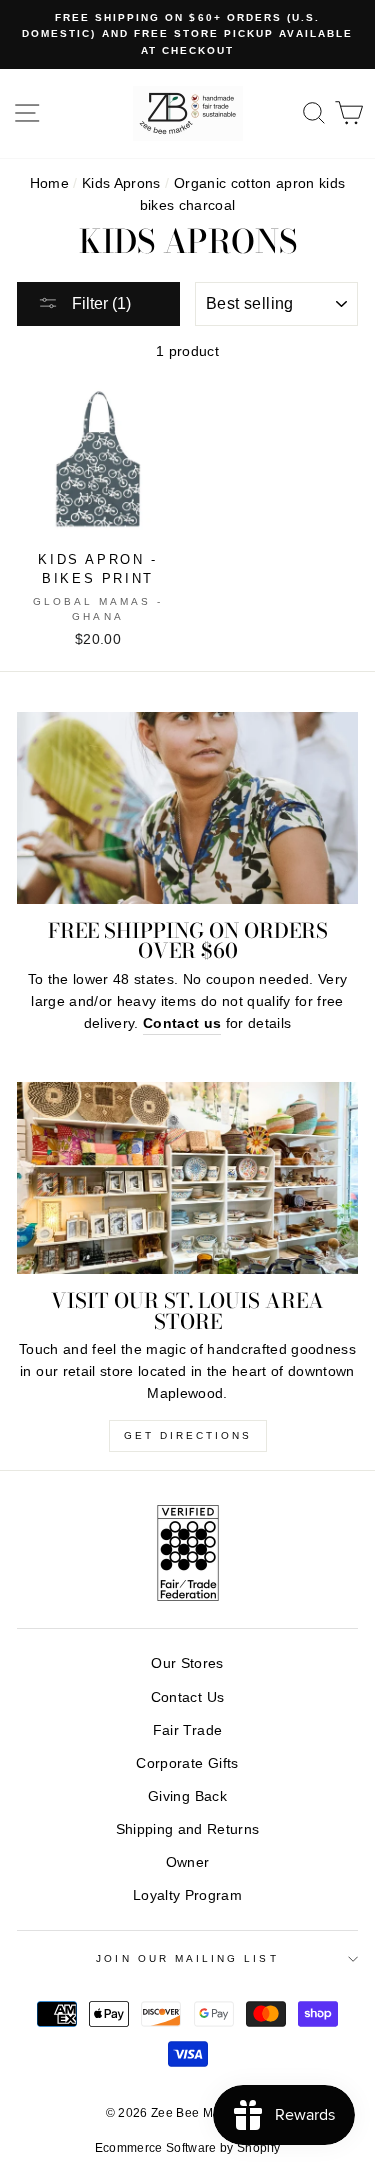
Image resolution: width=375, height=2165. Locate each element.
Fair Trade (187, 1730)
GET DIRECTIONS (188, 1435)
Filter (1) (99, 303)
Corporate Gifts (187, 1763)
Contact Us (187, 1697)
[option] (187, 34)
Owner (188, 1862)
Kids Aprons (121, 183)
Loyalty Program (187, 1895)
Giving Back (187, 1796)
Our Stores (187, 1663)
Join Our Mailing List (187, 1958)
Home (49, 183)
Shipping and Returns (188, 1829)
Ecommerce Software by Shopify (188, 2148)
